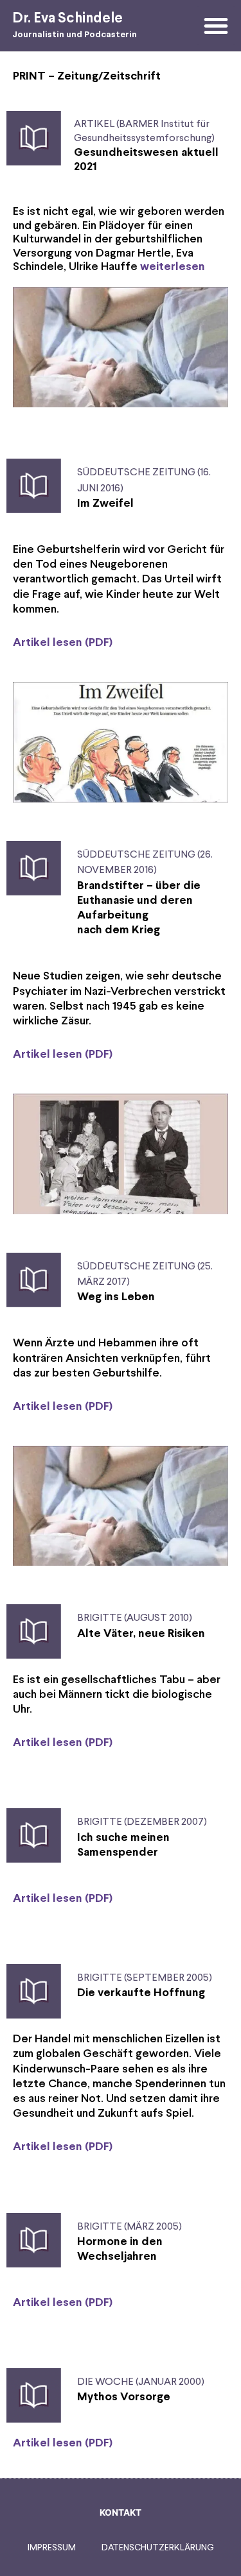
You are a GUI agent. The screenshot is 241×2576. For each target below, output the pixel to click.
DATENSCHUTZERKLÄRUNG (158, 2548)
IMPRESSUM (52, 2548)
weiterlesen (173, 267)
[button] (216, 26)
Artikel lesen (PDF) (63, 643)
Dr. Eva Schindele (67, 19)
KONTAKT (121, 2512)
